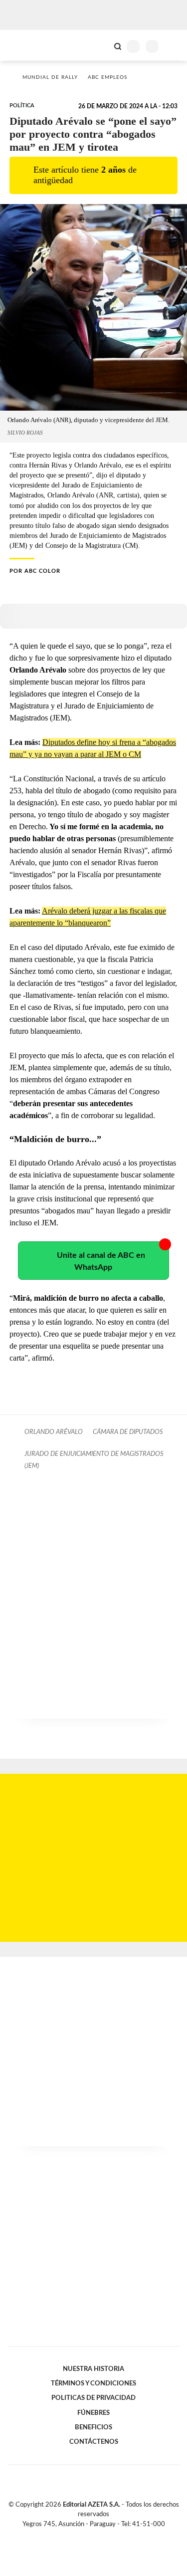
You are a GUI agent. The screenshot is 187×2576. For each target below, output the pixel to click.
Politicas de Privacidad (93, 2398)
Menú (173, 46)
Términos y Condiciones (93, 2383)
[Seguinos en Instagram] (111, 2536)
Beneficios (93, 2427)
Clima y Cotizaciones (101, 45)
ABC (26, 45)
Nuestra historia (93, 2369)
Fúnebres (93, 2413)
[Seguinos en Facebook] (79, 2536)
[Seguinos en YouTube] (100, 2536)
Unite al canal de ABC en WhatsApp (101, 1261)
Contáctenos (94, 2442)
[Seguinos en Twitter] (90, 2536)
